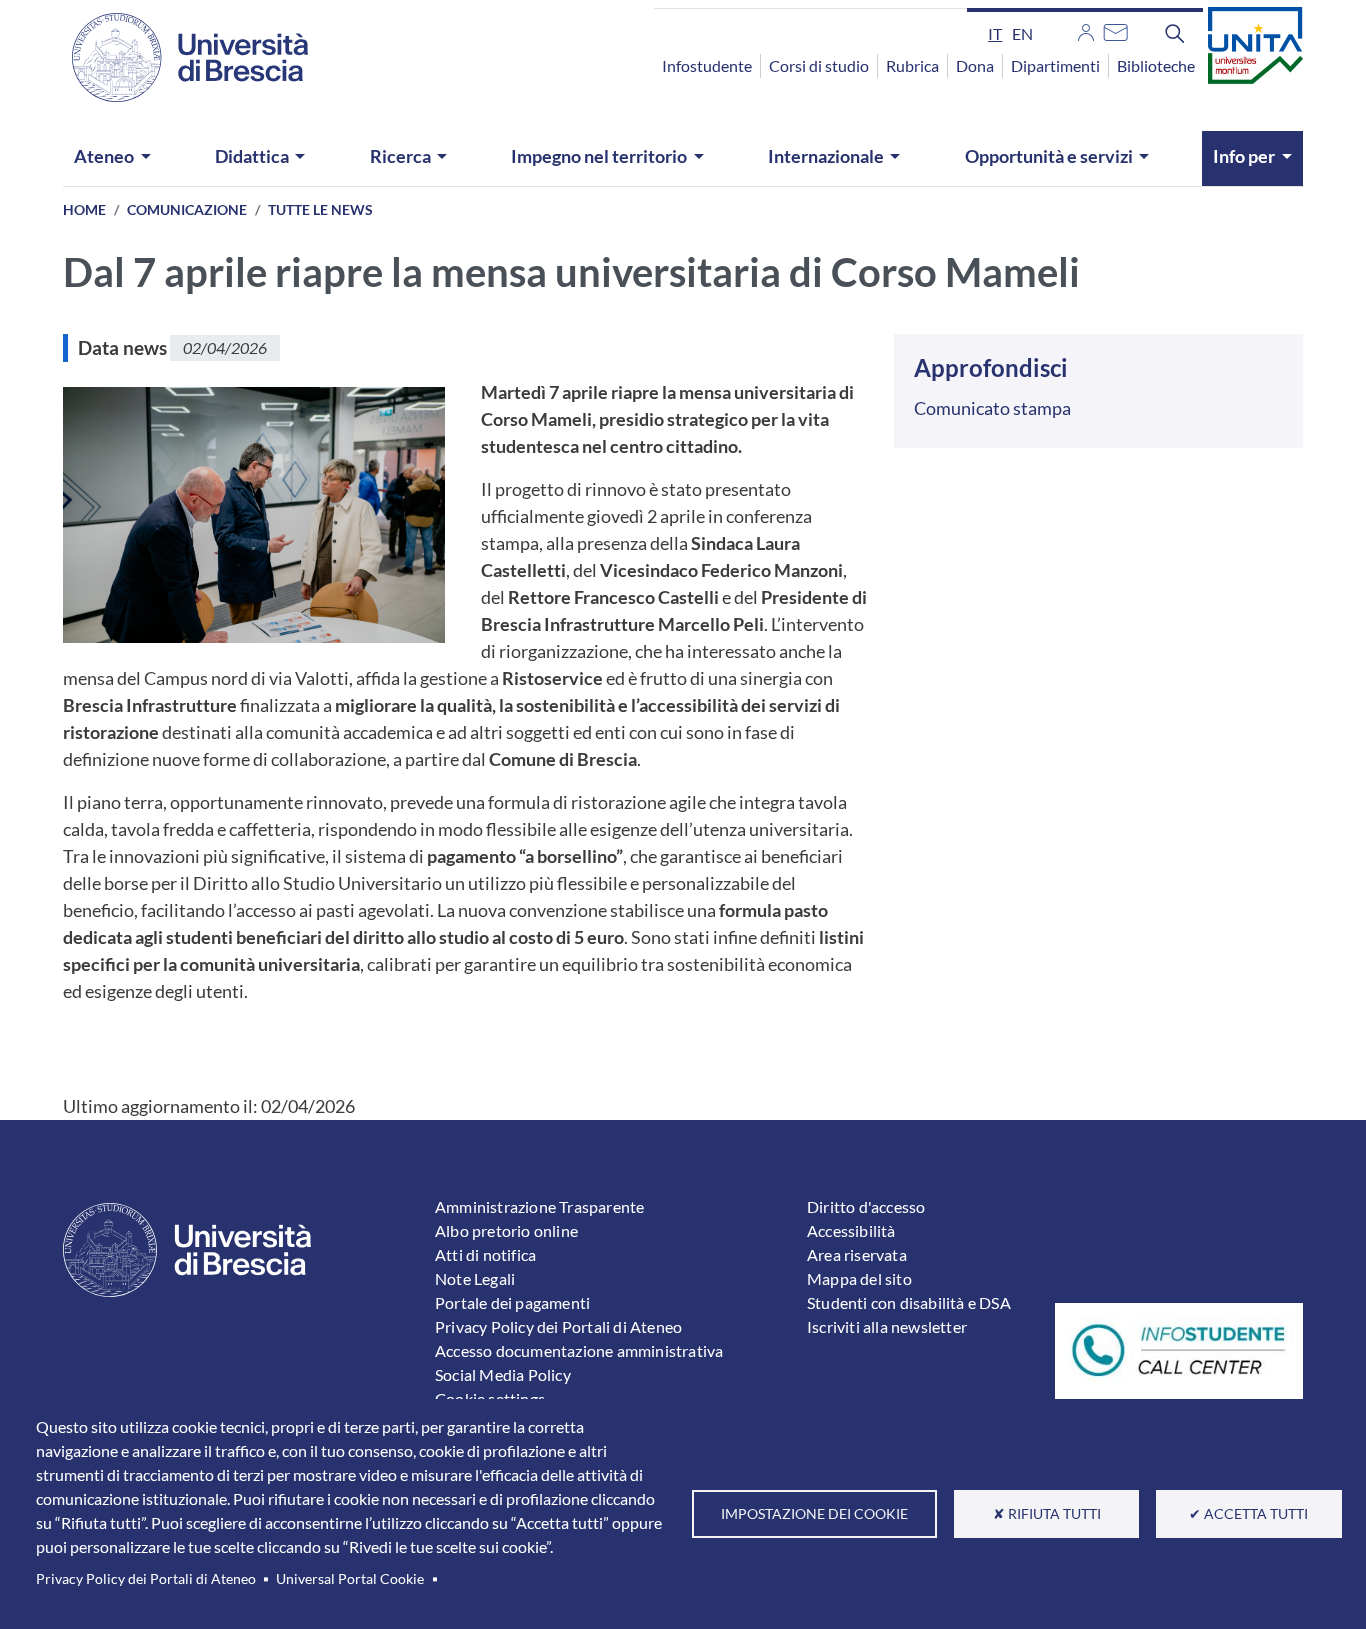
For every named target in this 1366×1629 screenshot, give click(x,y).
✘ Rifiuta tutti (1047, 1514)
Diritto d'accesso (866, 1206)
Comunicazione (187, 209)
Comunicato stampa (992, 408)
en (1022, 33)
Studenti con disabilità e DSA (909, 1302)
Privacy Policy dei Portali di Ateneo (146, 1579)
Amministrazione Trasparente (539, 1206)
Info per (1244, 156)
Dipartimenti (1055, 65)
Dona (975, 65)
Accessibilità (851, 1230)
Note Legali (475, 1278)
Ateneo (104, 156)
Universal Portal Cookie (350, 1579)
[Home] (178, 57)
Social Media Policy (503, 1374)
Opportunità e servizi (1049, 156)
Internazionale (826, 156)
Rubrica (912, 65)
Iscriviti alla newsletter (887, 1326)
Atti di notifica (485, 1254)
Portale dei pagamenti (512, 1302)
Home (84, 209)
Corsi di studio (819, 65)
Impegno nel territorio (599, 156)
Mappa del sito (859, 1278)
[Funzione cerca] (1175, 33)
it (995, 33)
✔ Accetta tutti (1248, 1514)
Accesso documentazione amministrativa (579, 1350)
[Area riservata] (1086, 30)
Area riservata (857, 1254)
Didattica (252, 156)
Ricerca (400, 156)
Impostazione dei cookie (814, 1514)
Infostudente (707, 65)
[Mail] (1115, 30)
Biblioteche (1156, 65)
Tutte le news (320, 209)
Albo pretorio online (506, 1230)
